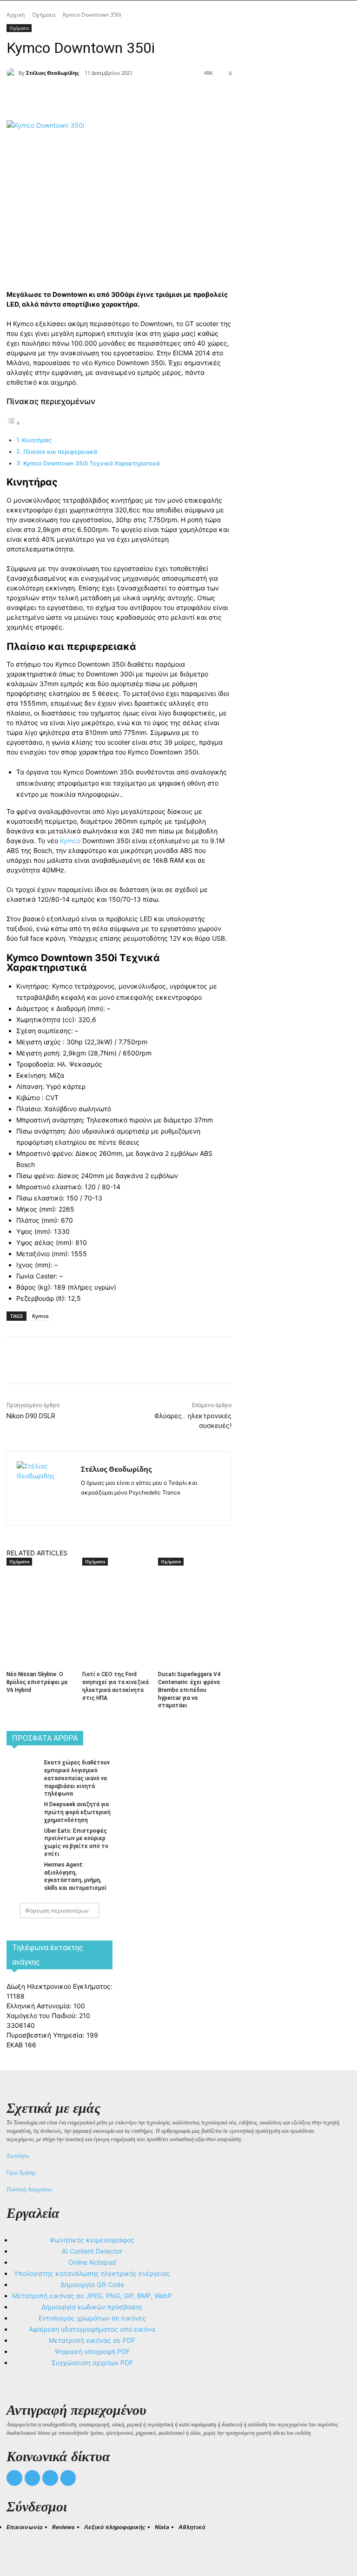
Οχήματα (44, 15)
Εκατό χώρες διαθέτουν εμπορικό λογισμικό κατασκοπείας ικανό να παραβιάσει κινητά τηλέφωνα (77, 1778)
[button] (18, 2544)
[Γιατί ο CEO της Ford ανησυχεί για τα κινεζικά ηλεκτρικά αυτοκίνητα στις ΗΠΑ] (117, 1592)
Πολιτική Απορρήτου (29, 2189)
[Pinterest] (132, 97)
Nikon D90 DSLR (31, 1416)
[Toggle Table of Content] (13, 423)
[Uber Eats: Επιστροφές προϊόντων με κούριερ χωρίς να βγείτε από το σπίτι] (22, 1837)
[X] (111, 97)
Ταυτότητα (18, 2156)
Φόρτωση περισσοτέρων (57, 1911)
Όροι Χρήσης (21, 2173)
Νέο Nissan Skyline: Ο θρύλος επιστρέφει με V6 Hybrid (37, 1682)
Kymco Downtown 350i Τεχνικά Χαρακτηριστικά (92, 463)
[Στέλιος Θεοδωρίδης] (13, 73)
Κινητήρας (37, 440)
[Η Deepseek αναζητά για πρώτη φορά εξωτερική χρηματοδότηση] (22, 1810)
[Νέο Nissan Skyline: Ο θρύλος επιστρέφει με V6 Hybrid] (41, 1592)
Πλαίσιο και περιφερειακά (60, 452)
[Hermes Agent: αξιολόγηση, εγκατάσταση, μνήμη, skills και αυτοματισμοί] (22, 1871)
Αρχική (16, 15)
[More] (175, 97)
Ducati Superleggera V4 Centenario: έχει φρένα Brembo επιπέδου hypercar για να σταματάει (189, 1690)
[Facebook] (89, 97)
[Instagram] (101, 1507)
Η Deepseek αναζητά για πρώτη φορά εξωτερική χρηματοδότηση (77, 1812)
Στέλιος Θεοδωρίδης (52, 73)
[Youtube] (68, 2478)
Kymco (70, 841)
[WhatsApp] (153, 97)
